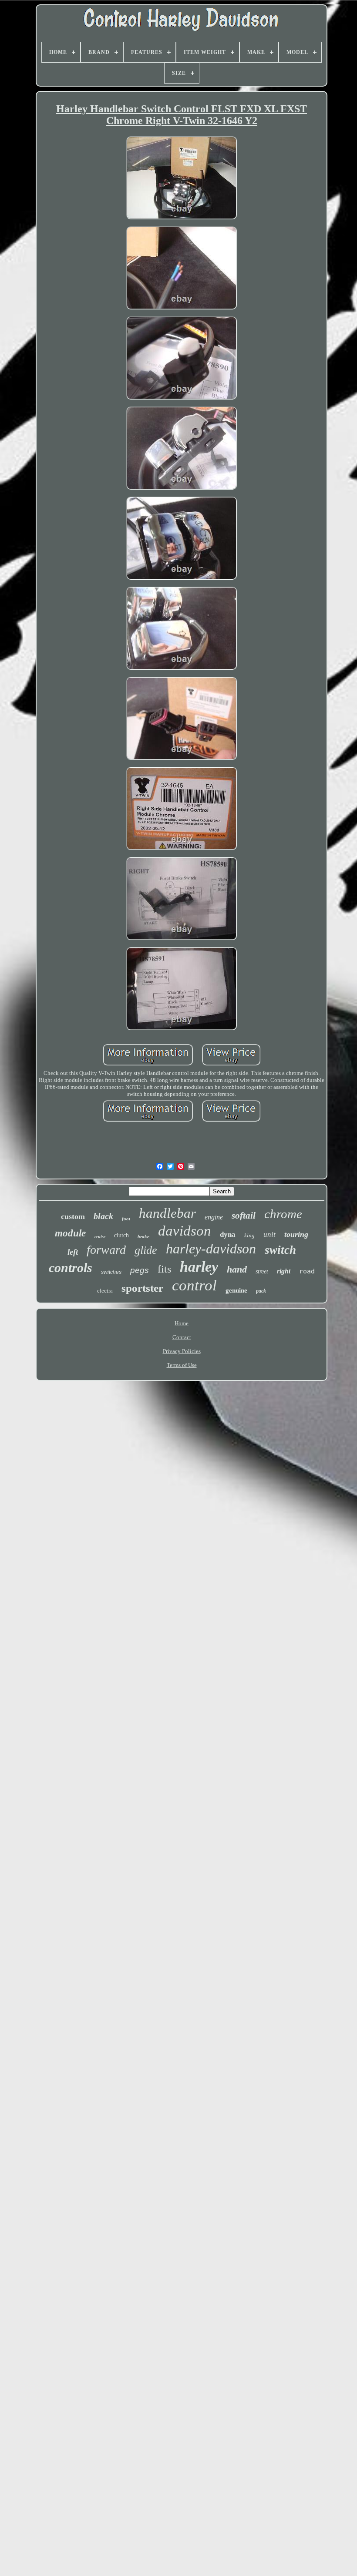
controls (71, 1268)
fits (164, 1269)
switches (111, 1272)
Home (182, 1323)
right (284, 1271)
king (249, 1235)
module (70, 1233)
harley (199, 1267)
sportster (142, 1288)
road (307, 1271)
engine (214, 1217)
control (194, 1285)
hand (237, 1269)
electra (105, 1291)
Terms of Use (182, 1365)
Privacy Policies (182, 1351)
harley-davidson (211, 1249)
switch (280, 1250)
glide (146, 1250)
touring (296, 1234)
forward (106, 1250)
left (73, 1252)
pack (261, 1291)
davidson (185, 1231)
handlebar (167, 1213)
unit (269, 1234)
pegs (140, 1270)
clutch (121, 1235)
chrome (283, 1214)
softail (244, 1216)
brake (143, 1236)
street (262, 1271)
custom (73, 1216)
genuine (236, 1290)
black (103, 1216)
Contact (182, 1337)
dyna (228, 1234)
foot (126, 1219)
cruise (100, 1237)
